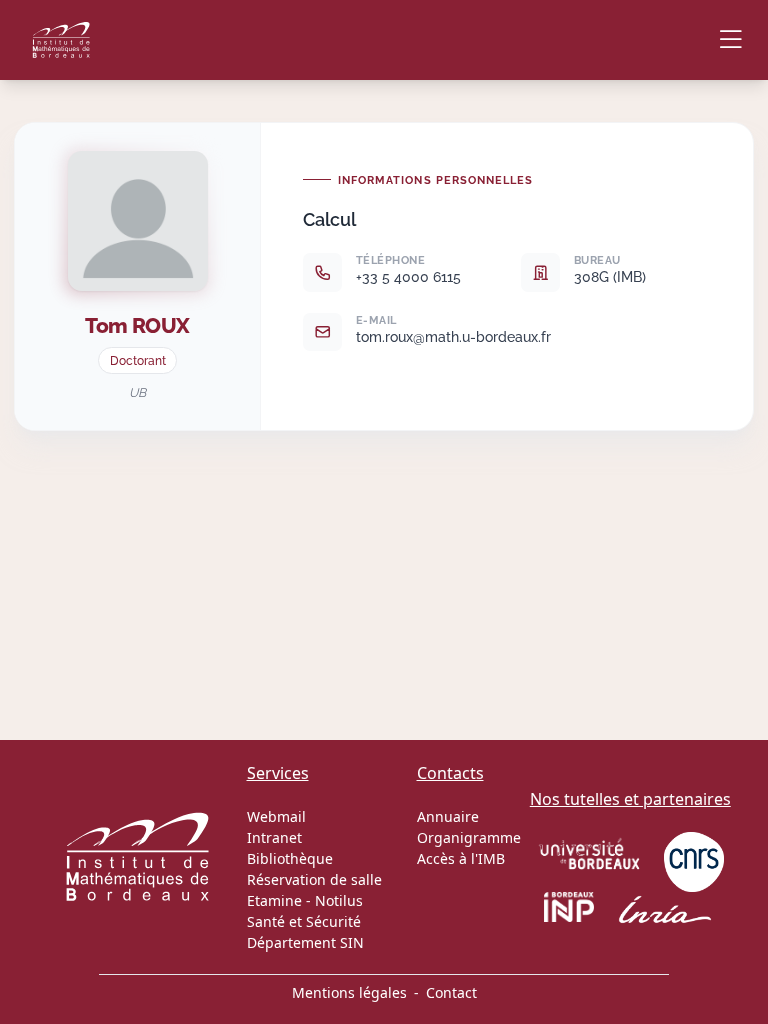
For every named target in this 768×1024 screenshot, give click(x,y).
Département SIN (305, 942)
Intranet (274, 837)
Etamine (274, 900)
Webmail (276, 816)
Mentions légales (349, 992)
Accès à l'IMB (461, 858)
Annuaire (448, 816)
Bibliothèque (290, 858)
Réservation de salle (314, 879)
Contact (451, 992)
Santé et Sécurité (304, 921)
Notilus (339, 900)
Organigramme (469, 837)
